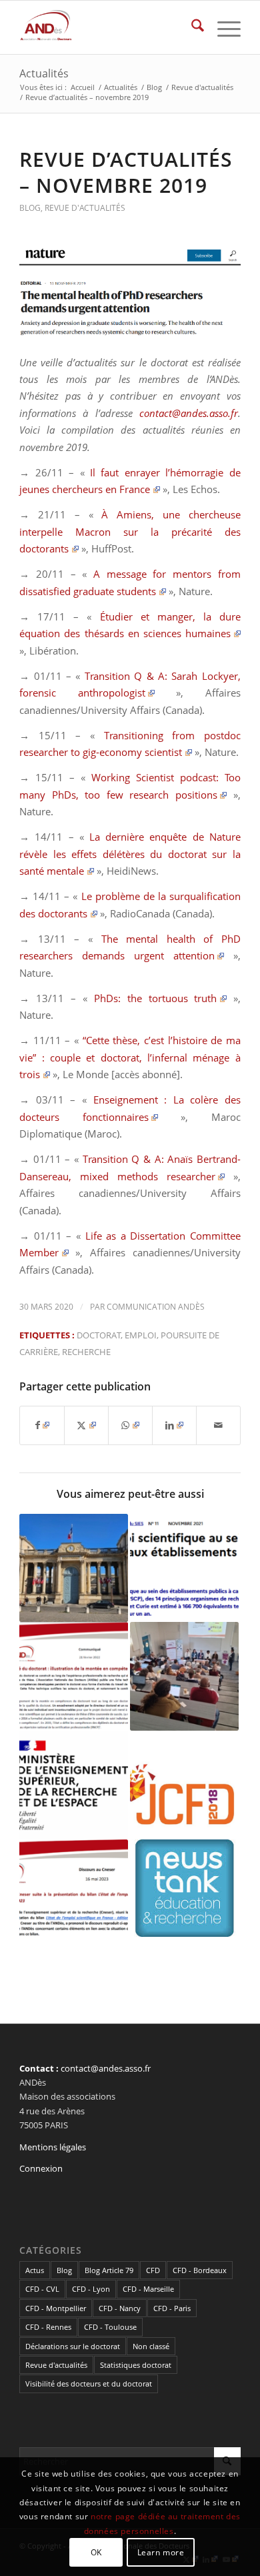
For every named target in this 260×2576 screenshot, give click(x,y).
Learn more (161, 2552)
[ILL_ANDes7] (130, 293)
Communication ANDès (156, 1307)
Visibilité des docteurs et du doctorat (89, 2384)
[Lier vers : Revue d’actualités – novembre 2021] (184, 1568)
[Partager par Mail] (218, 1425)
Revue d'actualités (85, 208)
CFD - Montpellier (56, 2308)
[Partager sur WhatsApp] (130, 1425)
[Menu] (222, 27)
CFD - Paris (172, 2308)
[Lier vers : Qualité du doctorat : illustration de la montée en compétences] (74, 1676)
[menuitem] (191, 27)
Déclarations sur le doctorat (73, 2346)
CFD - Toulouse (110, 2327)
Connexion (41, 2168)
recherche (86, 1352)
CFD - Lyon (91, 2289)
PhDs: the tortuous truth (156, 998)
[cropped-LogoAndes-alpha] (108, 27)
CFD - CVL (42, 2289)
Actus (35, 2270)
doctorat (99, 1335)
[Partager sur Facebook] (42, 1425)
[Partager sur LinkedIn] (174, 1425)
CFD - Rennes (48, 2327)
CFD (153, 2270)
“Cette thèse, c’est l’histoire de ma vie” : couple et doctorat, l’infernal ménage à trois (130, 1057)
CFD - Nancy (120, 2308)
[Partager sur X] (86, 1425)
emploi (141, 1335)
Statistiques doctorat (136, 2365)
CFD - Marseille (148, 2289)
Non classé (151, 2346)
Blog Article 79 (109, 2270)
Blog (30, 208)
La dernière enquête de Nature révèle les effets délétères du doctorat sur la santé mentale (130, 854)
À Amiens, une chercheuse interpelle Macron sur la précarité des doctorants (130, 531)
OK (96, 2552)
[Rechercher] (191, 27)
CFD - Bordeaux (200, 2270)
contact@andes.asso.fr (189, 413)
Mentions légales (53, 2147)
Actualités (44, 73)
